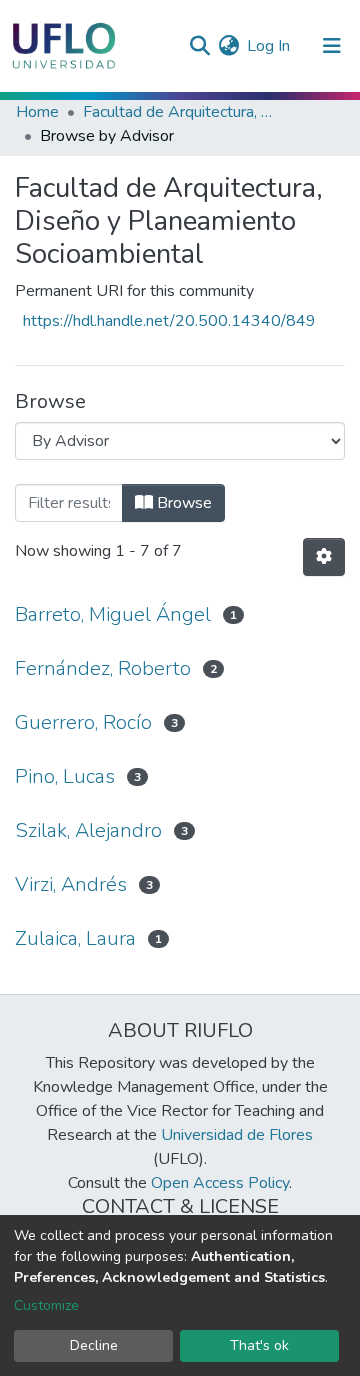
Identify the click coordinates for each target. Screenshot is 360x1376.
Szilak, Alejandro (88, 830)
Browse (182, 503)
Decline (94, 1345)
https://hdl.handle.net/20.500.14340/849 (169, 321)
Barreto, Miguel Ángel (113, 614)
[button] (228, 46)
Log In (269, 46)
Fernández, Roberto (103, 668)
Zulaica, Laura (75, 938)
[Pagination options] (324, 557)
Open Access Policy (220, 1183)
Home (37, 112)
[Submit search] (199, 46)
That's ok (259, 1345)
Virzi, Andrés (71, 884)
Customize (46, 1305)
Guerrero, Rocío (83, 722)
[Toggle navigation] (332, 46)
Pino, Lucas (65, 776)
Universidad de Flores (237, 1135)
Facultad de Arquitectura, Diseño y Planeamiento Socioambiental (183, 112)
